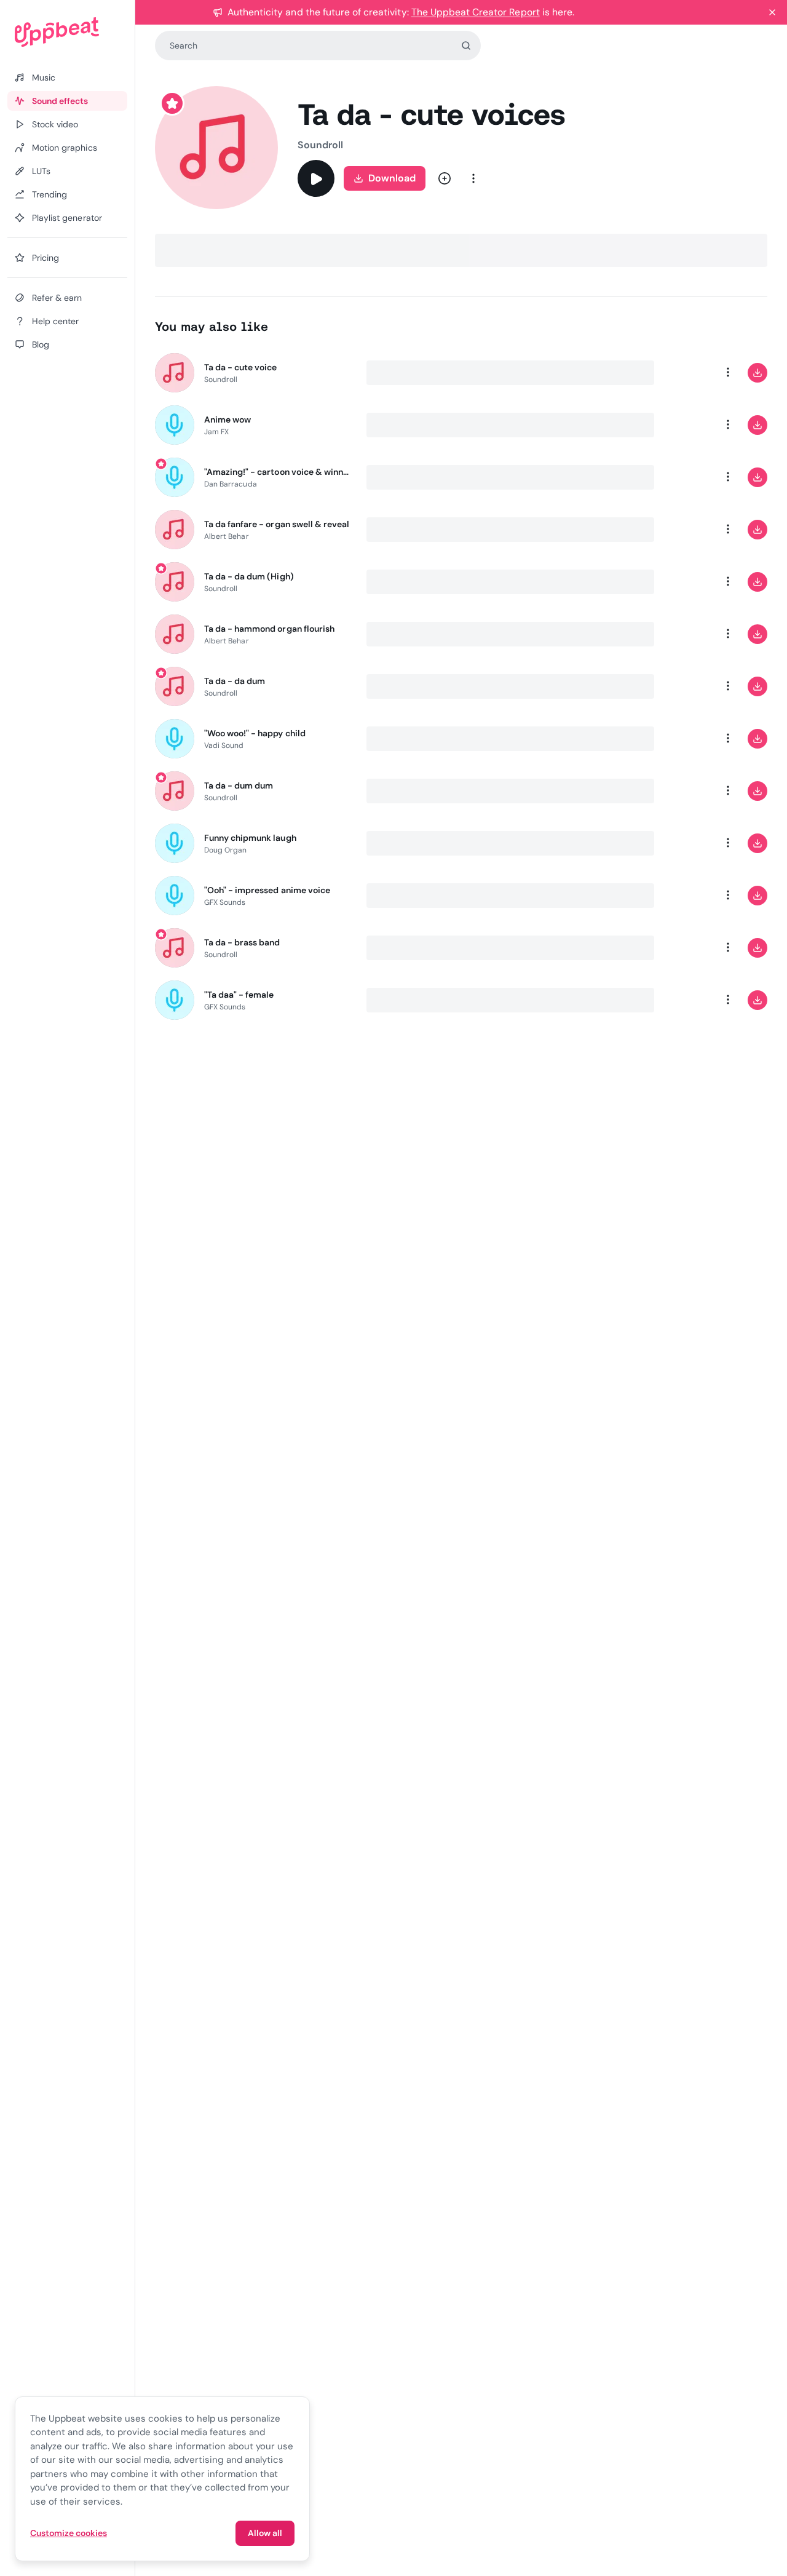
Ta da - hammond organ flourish (269, 629)
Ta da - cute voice (241, 367)
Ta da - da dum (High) (249, 576)
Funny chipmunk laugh (250, 838)
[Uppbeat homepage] (67, 32)
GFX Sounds (225, 902)
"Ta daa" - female (239, 995)
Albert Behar (227, 536)
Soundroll (321, 145)
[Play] (316, 178)
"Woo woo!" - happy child (255, 733)
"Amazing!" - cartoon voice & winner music (278, 472)
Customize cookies (69, 2533)
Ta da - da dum (235, 681)
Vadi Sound (224, 745)
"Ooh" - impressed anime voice (267, 890)
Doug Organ (226, 850)
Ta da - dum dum (239, 785)
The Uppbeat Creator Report (476, 12)
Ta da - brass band (242, 942)
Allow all (265, 2533)
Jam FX (216, 432)
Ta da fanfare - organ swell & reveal (277, 524)
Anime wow (227, 419)
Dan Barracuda (231, 484)
